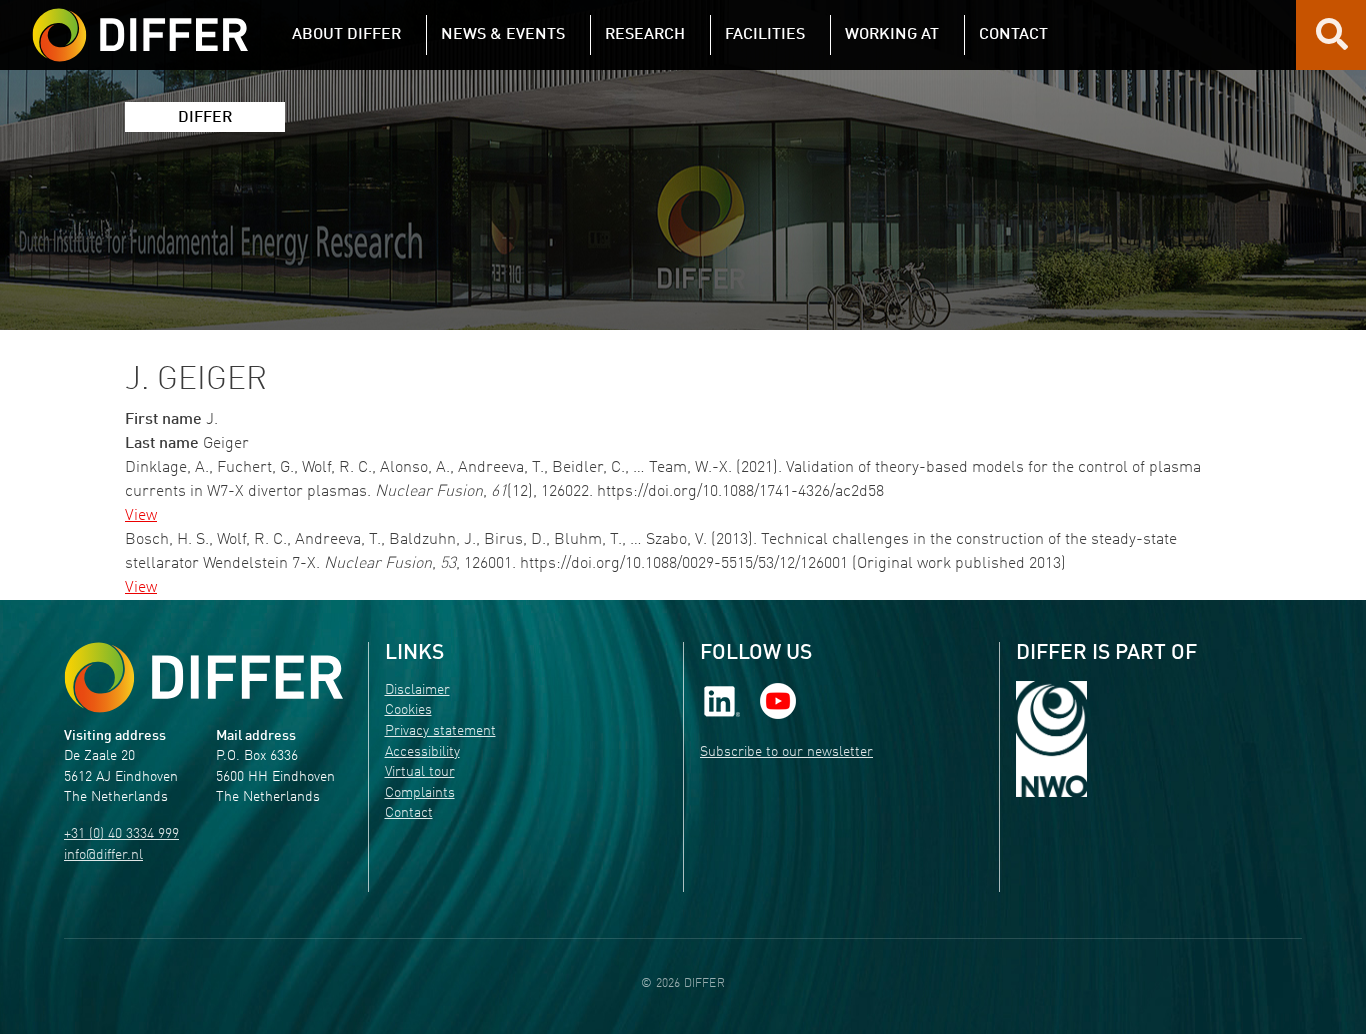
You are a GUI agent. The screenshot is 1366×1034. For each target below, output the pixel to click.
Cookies (408, 710)
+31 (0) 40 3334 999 (121, 834)
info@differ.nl (103, 855)
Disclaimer (417, 690)
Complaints (420, 793)
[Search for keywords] (1332, 42)
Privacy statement (440, 731)
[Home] (203, 677)
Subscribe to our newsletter (786, 752)
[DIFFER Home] (140, 23)
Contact (409, 813)
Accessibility (422, 752)
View (141, 516)
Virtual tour (420, 772)
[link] (722, 700)
